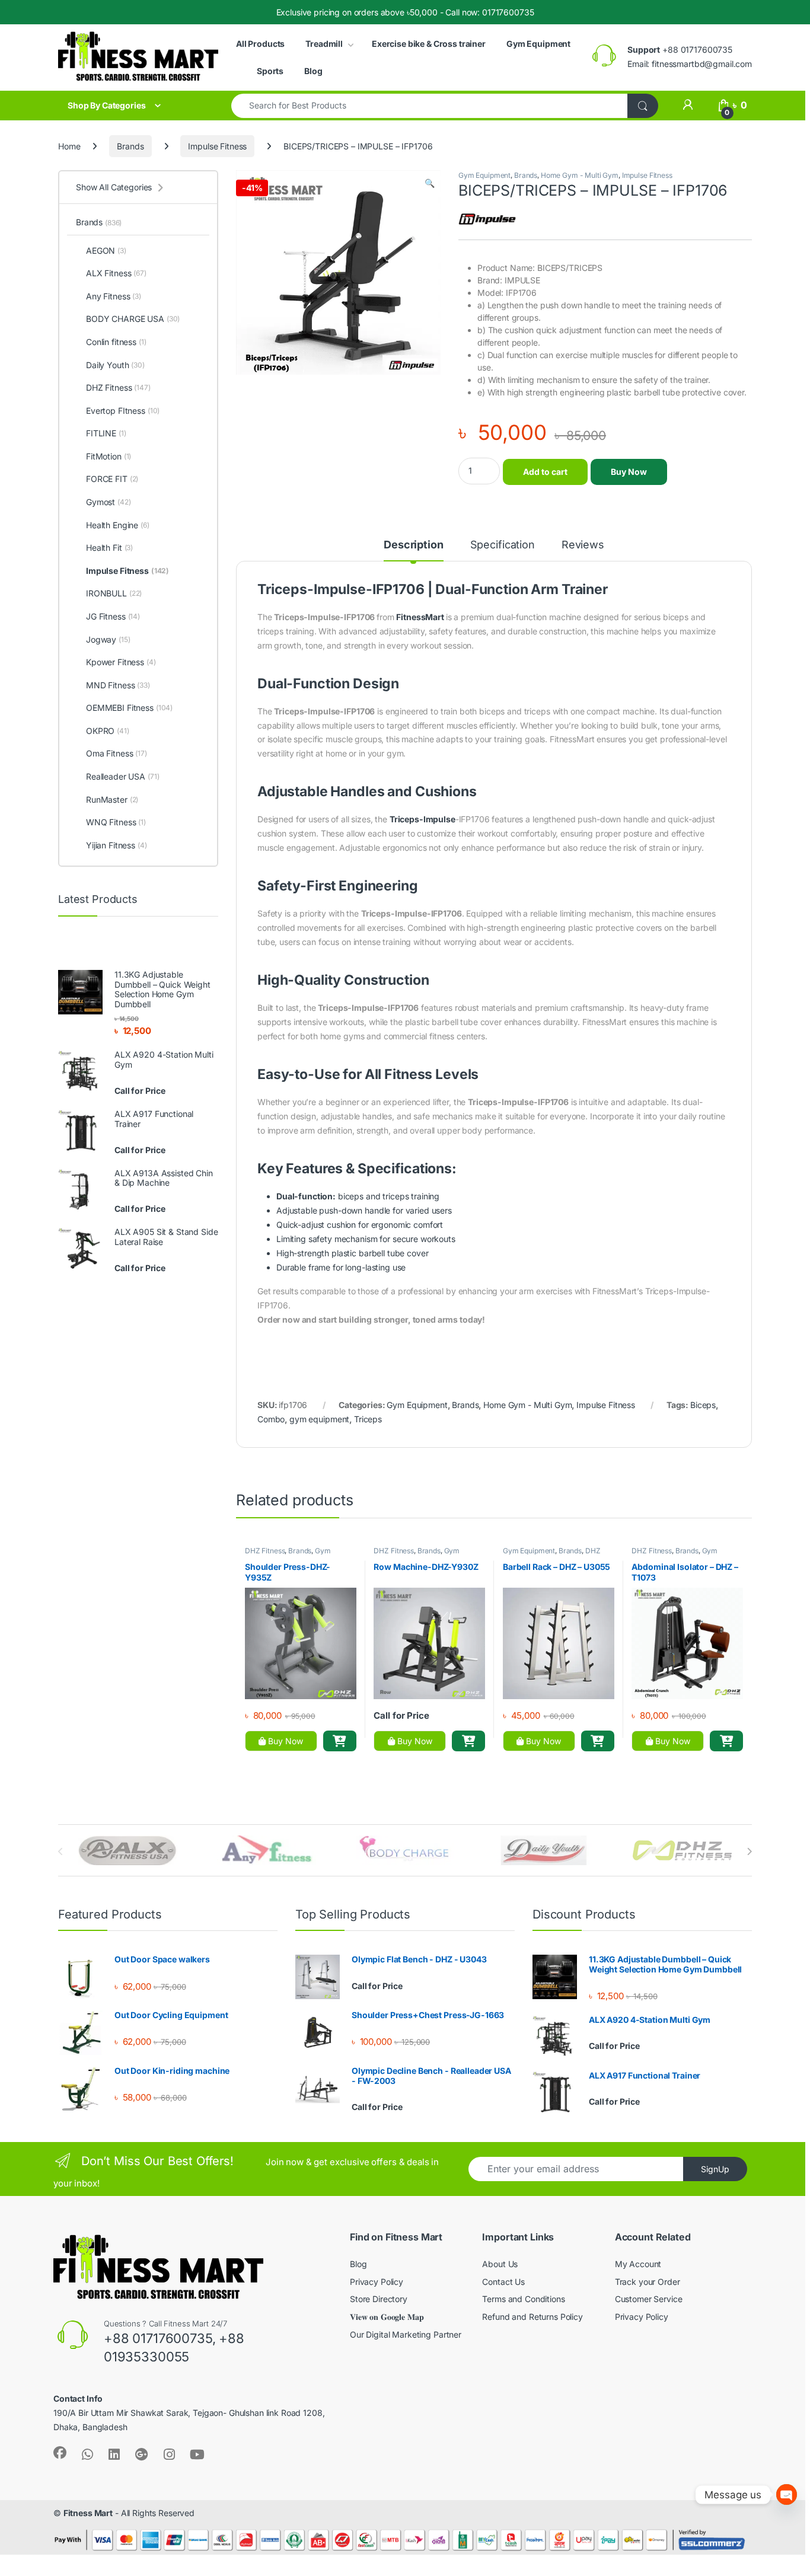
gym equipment (319, 1419)
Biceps (703, 1405)
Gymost (109, 502)
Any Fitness (114, 296)
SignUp (715, 2169)
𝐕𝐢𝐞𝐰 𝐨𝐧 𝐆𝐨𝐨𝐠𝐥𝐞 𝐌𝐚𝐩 (387, 2317)
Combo (271, 1419)
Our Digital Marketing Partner (406, 2334)
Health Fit (109, 548)
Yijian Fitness (117, 845)
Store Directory (379, 2299)
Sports (270, 71)
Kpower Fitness (121, 662)
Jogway (108, 639)
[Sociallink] (60, 2453)
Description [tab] (413, 545)
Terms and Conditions (523, 2299)
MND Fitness (118, 685)
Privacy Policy (377, 2282)
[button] (430, 183)
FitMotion (109, 456)
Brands (130, 146)
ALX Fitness (116, 273)
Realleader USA (123, 776)
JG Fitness (113, 616)
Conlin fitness (116, 342)
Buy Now (629, 472)
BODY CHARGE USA (133, 319)
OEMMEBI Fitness (129, 708)
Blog (313, 71)
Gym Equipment (538, 44)
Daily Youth (115, 365)
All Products (260, 44)
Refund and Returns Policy (532, 2317)
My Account (638, 2264)
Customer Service (649, 2299)
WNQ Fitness (116, 822)
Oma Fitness (117, 753)
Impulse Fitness (217, 146)
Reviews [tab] (583, 545)
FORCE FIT (112, 479)
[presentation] (749, 1852)
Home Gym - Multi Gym (580, 175)
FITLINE (106, 433)
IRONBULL (114, 593)
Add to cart (545, 472)
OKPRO (108, 731)
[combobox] (430, 106)
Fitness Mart (88, 2513)
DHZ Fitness (265, 1551)
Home (69, 146)
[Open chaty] (787, 2494)
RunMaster (112, 799)
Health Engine (118, 525)
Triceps (368, 1419)
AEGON (106, 250)
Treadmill (324, 44)
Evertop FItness (123, 411)
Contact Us (503, 2282)
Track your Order (648, 2282)
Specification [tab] (503, 545)
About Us (500, 2264)
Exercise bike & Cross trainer (429, 44)
